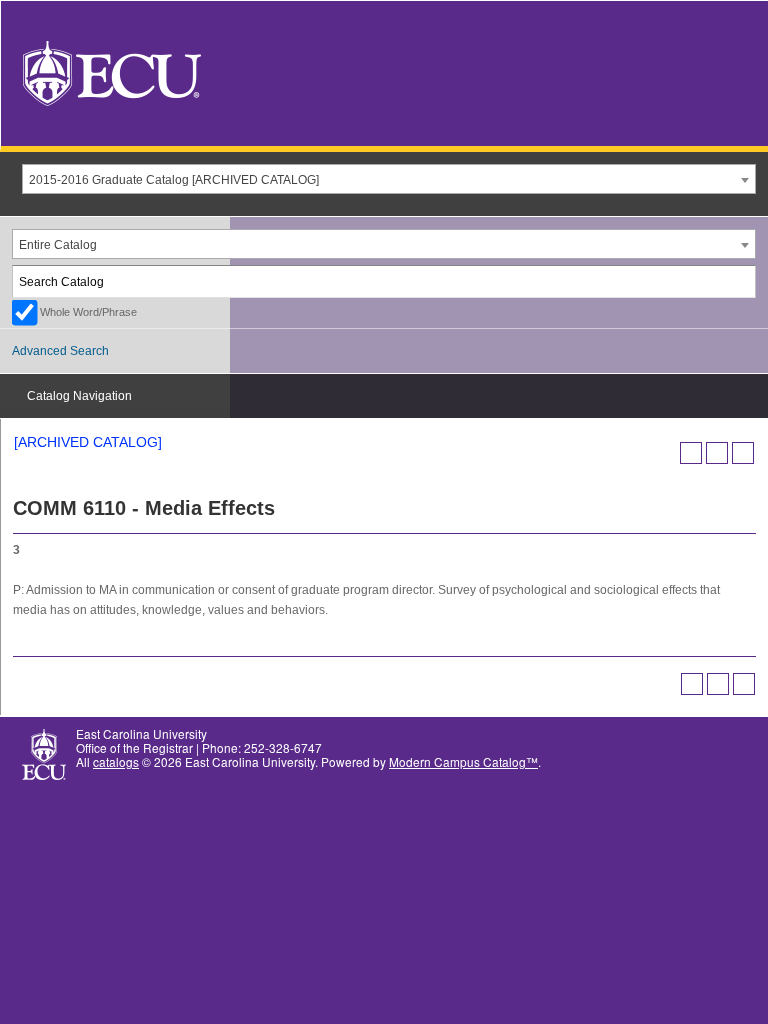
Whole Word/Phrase (88, 312)
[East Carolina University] (112, 71)
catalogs (116, 761)
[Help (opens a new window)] (743, 453)
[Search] (741, 281)
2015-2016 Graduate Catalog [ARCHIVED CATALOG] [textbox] (174, 180)
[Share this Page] (691, 453)
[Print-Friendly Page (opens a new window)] (717, 453)
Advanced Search (60, 351)
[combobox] (389, 179)
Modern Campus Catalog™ (463, 761)
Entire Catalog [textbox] (58, 245)
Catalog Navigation (79, 396)
